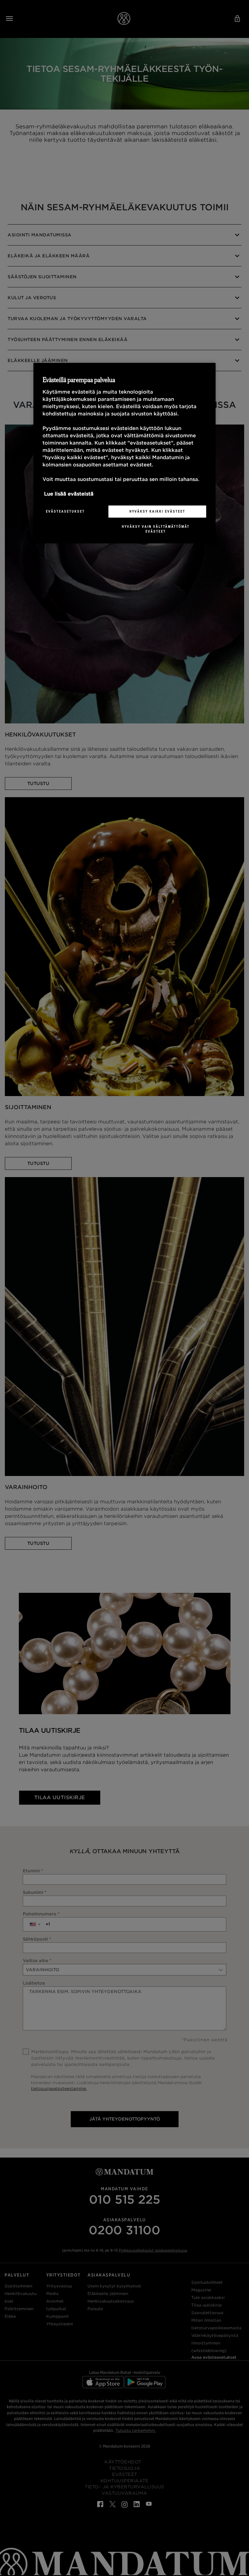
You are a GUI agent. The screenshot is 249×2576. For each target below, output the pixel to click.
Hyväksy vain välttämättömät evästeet (156, 529)
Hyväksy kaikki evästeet (157, 511)
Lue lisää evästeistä (69, 494)
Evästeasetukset (65, 511)
